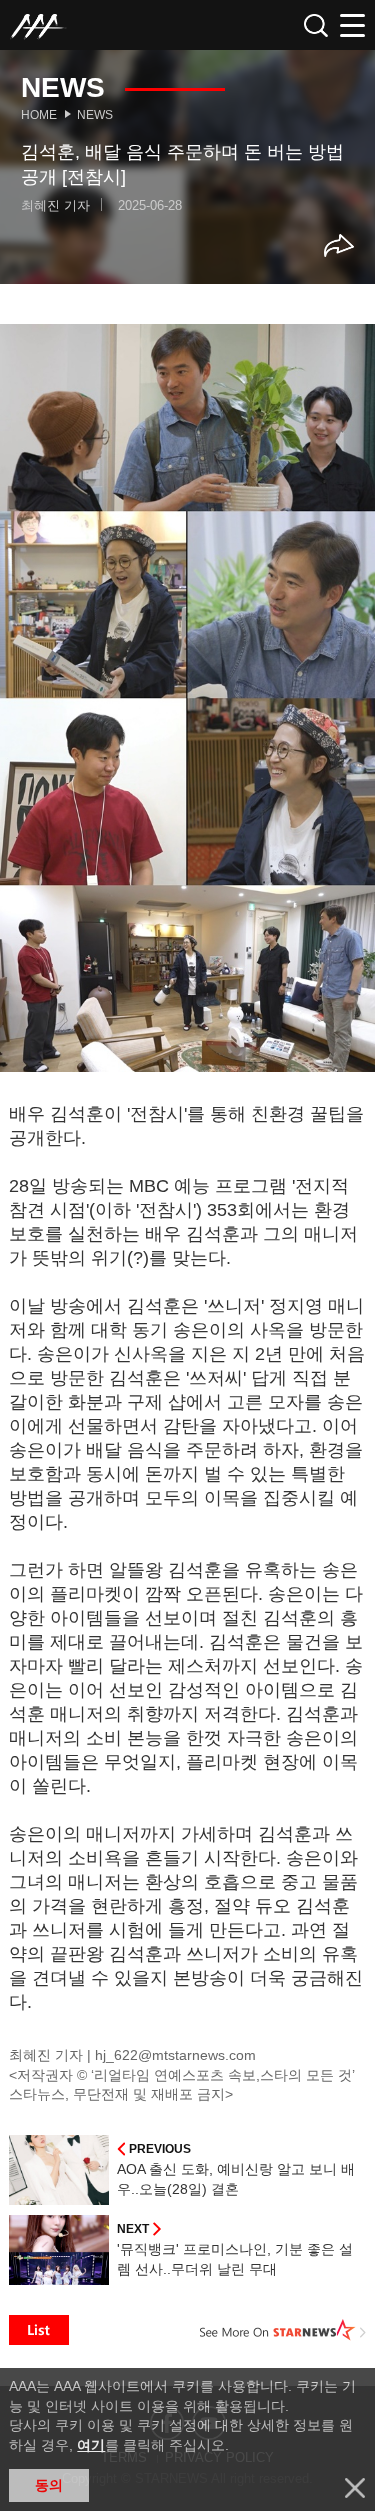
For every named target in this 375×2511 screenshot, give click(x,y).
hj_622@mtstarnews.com (175, 2055)
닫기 (355, 2488)
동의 (49, 2485)
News (95, 115)
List (39, 2330)
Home (39, 115)
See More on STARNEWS (283, 2330)
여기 (91, 2445)
